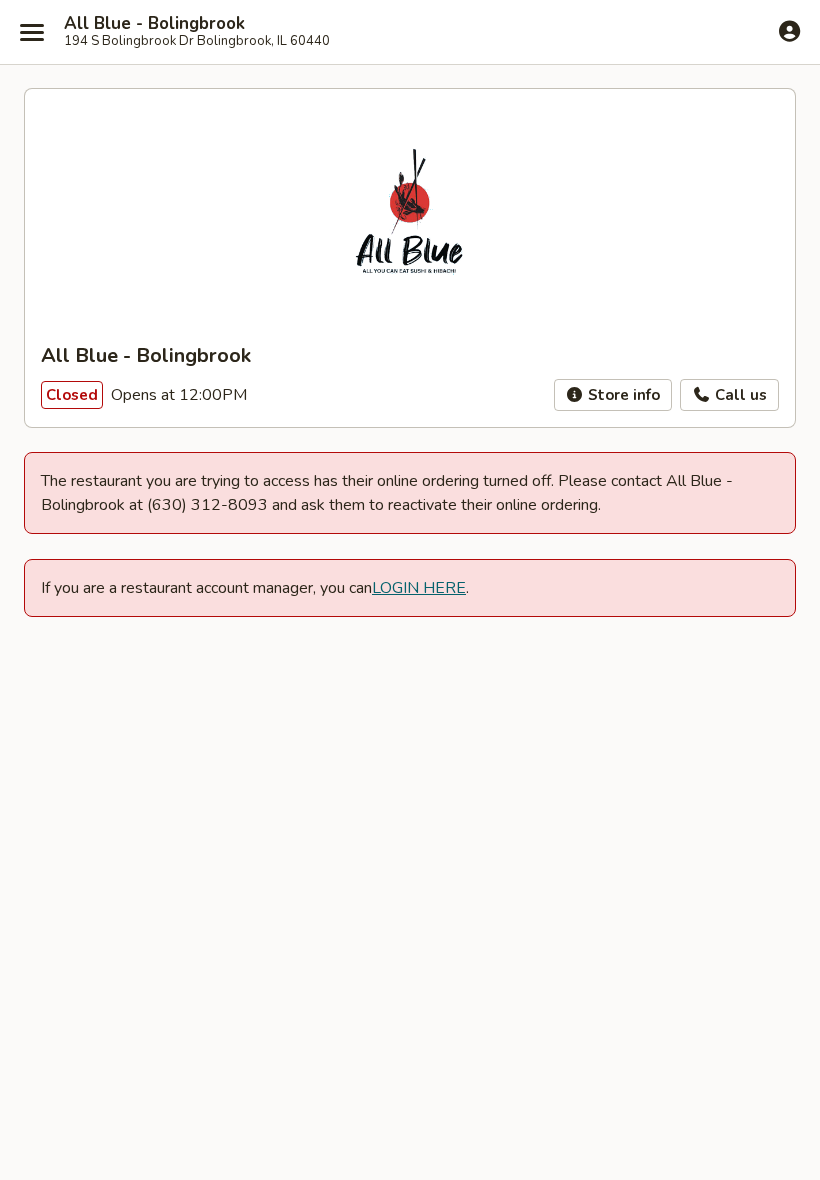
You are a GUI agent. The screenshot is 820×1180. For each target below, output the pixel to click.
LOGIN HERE (419, 588)
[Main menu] (32, 32)
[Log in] (789, 31)
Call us (739, 395)
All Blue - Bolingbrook (154, 24)
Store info (622, 395)
